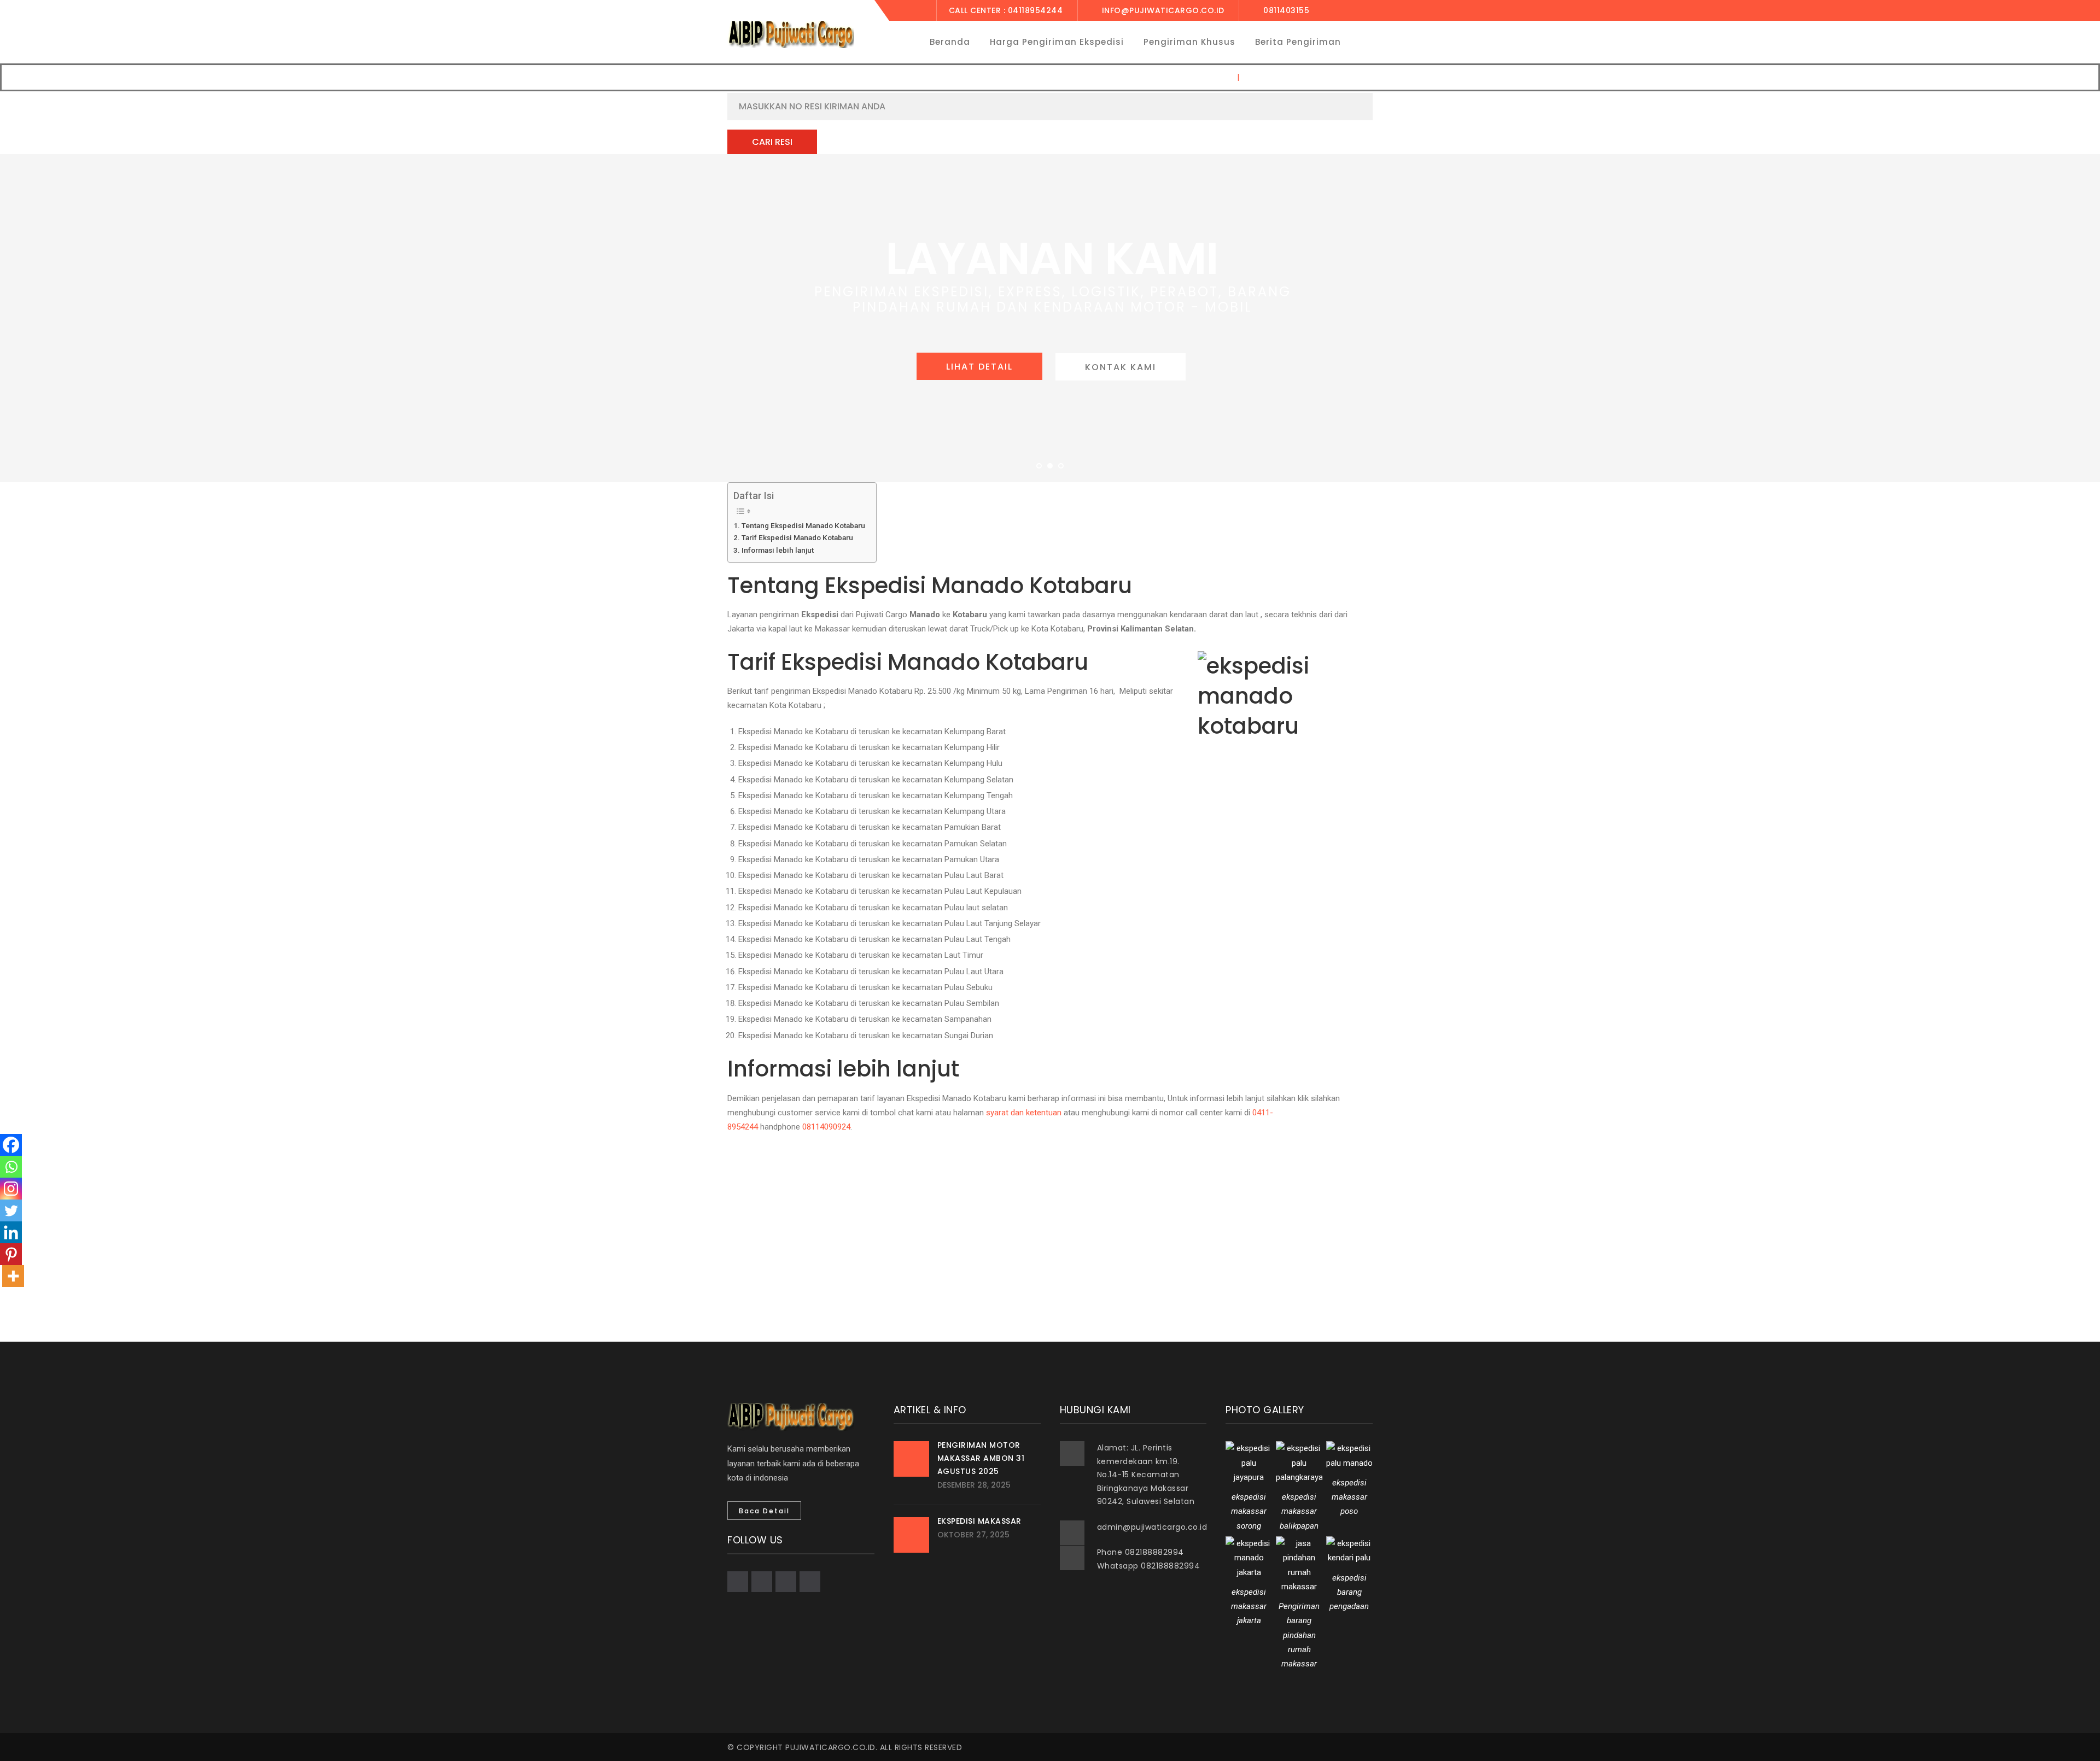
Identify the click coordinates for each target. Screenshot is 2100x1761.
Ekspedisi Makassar (979, 1521)
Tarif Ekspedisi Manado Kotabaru (797, 537)
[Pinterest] (11, 1254)
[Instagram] (11, 1189)
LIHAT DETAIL (979, 367)
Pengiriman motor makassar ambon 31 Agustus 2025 (981, 1458)
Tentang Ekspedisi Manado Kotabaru (803, 525)
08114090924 (826, 1127)
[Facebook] (11, 1145)
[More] (13, 1276)
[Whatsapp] (11, 1167)
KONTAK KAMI (1121, 367)
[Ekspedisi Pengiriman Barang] (791, 34)
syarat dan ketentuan (1024, 1113)
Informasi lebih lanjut (778, 550)
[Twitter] (11, 1210)
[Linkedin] (11, 1232)
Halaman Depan (1199, 77)
